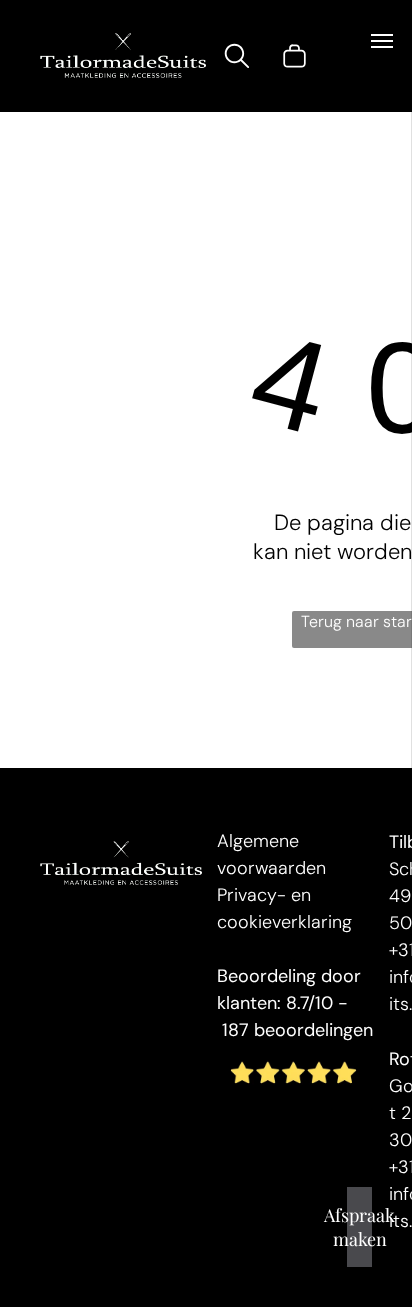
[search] (237, 59)
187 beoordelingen (297, 1030)
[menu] (382, 41)
